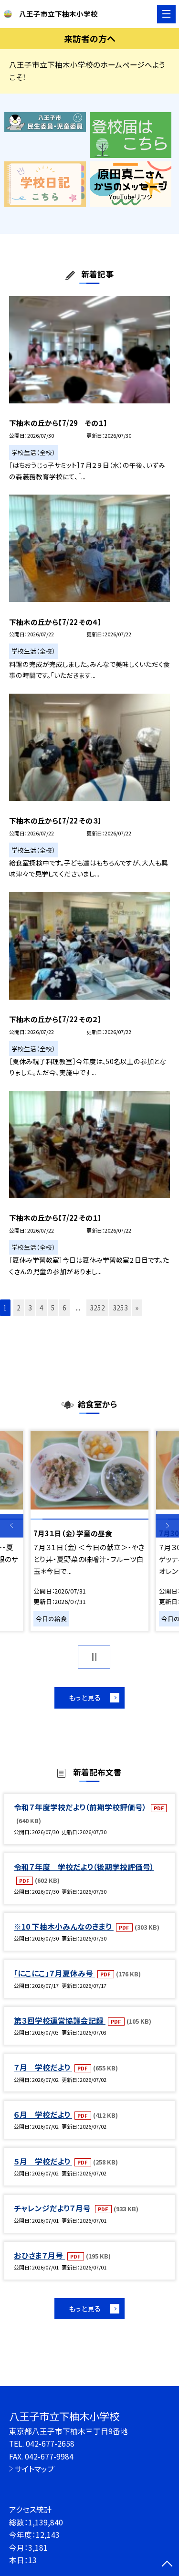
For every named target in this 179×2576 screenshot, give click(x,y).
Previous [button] (12, 1526)
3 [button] (30, 1308)
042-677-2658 (50, 2443)
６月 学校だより (43, 2114)
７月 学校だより (43, 2067)
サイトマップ (35, 2469)
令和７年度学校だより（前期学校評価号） (81, 1807)
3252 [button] (97, 1308)
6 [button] (64, 1308)
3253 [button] (120, 1308)
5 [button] (53, 1308)
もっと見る (85, 1697)
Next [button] (167, 1526)
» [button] (137, 1308)
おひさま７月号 (39, 2255)
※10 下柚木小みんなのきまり (64, 1926)
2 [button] (19, 1308)
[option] (89, 1531)
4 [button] (42, 1308)
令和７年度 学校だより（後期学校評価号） (84, 1867)
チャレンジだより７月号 (53, 2208)
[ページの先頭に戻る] (167, 2565)
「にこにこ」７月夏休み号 (54, 1973)
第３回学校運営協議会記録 (60, 2020)
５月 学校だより (43, 2161)
